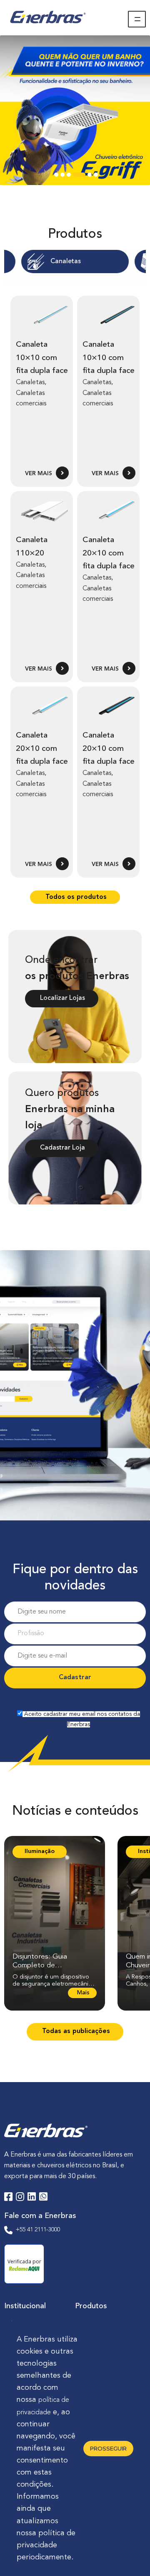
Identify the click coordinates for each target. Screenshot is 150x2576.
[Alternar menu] (137, 19)
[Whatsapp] (43, 2198)
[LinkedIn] (32, 2198)
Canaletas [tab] (66, 262)
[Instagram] (20, 2198)
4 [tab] (77, 177)
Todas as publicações (75, 2031)
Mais (82, 1994)
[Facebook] (8, 2198)
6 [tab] (96, 177)
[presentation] (75, 262)
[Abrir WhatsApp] (129, 2555)
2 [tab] (62, 177)
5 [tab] (90, 177)
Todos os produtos (75, 897)
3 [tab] (69, 177)
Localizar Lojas (62, 998)
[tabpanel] (75, 110)
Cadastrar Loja (62, 1148)
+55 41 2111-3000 (38, 2230)
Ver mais (39, 474)
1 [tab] (56, 177)
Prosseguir (108, 2448)
